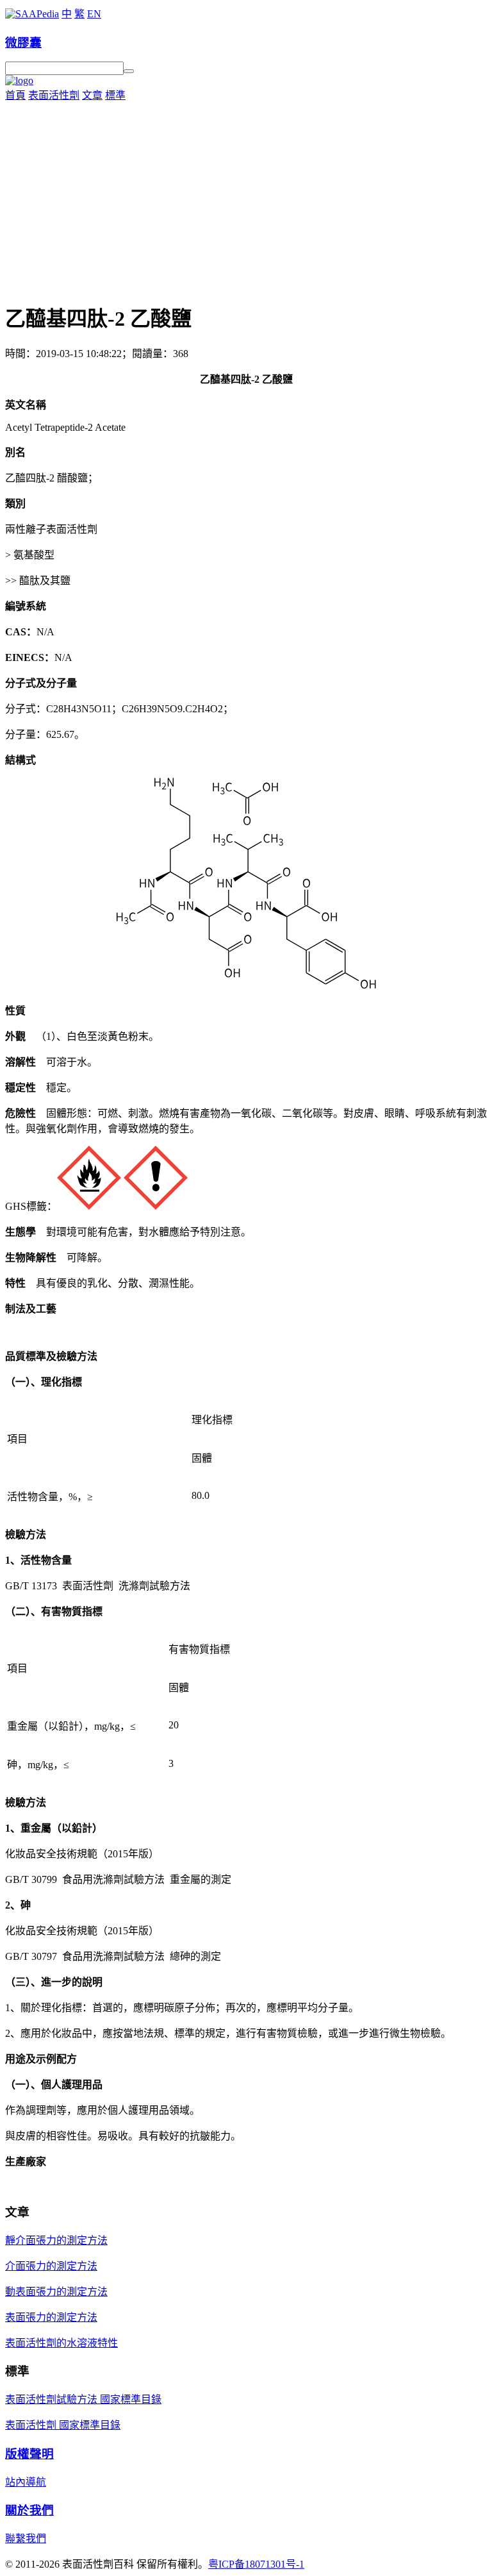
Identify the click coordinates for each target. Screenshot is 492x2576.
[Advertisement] (246, 198)
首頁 (15, 95)
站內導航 (26, 2482)
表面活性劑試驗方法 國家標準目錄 (83, 2399)
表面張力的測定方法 (51, 2317)
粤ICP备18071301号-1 (256, 2564)
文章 (92, 95)
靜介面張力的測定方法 (56, 2240)
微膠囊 (23, 43)
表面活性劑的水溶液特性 (61, 2343)
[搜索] (129, 71)
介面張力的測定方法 (51, 2266)
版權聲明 (29, 2454)
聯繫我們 (26, 2538)
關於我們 (29, 2510)
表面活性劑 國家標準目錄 (63, 2425)
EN (94, 14)
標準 (115, 95)
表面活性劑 (54, 95)
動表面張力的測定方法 (56, 2292)
